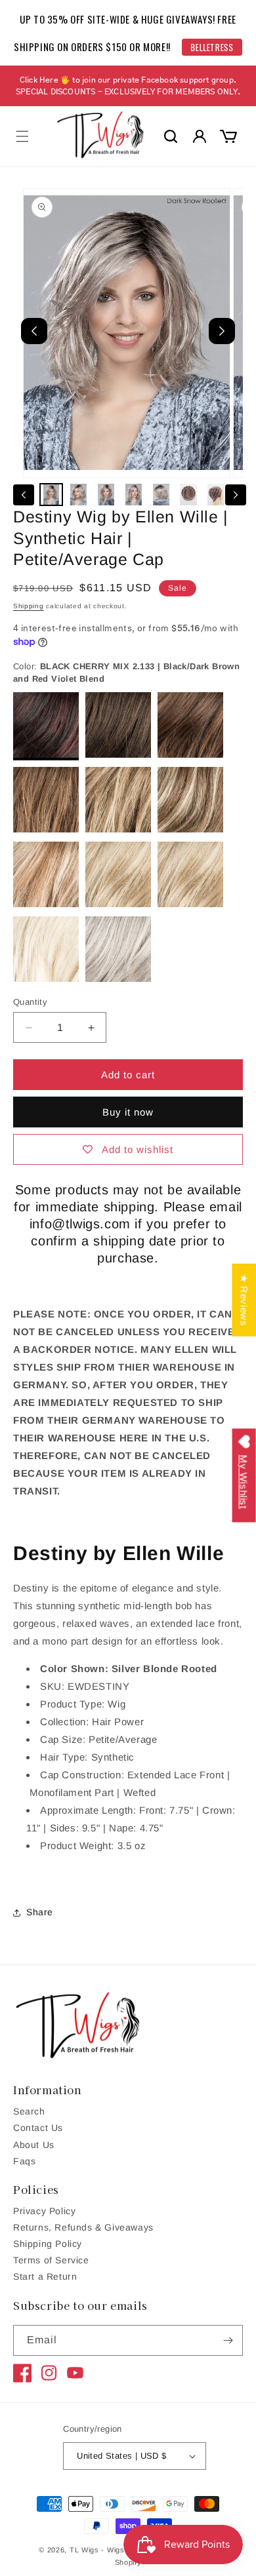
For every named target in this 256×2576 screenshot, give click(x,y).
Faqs (24, 2161)
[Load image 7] (216, 495)
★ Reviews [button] (244, 1300)
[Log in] (200, 136)
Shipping (29, 606)
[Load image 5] (161, 495)
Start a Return (45, 2276)
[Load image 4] (134, 495)
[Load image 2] (79, 495)
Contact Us (38, 2128)
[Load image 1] (51, 495)
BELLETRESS (212, 47)
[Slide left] (24, 495)
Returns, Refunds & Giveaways (83, 2227)
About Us (34, 2145)
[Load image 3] (106, 495)
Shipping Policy (48, 2244)
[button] (22, 136)
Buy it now (128, 1112)
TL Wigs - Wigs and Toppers (121, 2550)
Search (29, 2111)
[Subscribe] (228, 2340)
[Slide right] (236, 495)
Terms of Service (51, 2260)
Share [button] (40, 1912)
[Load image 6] (188, 495)
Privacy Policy (44, 2211)
